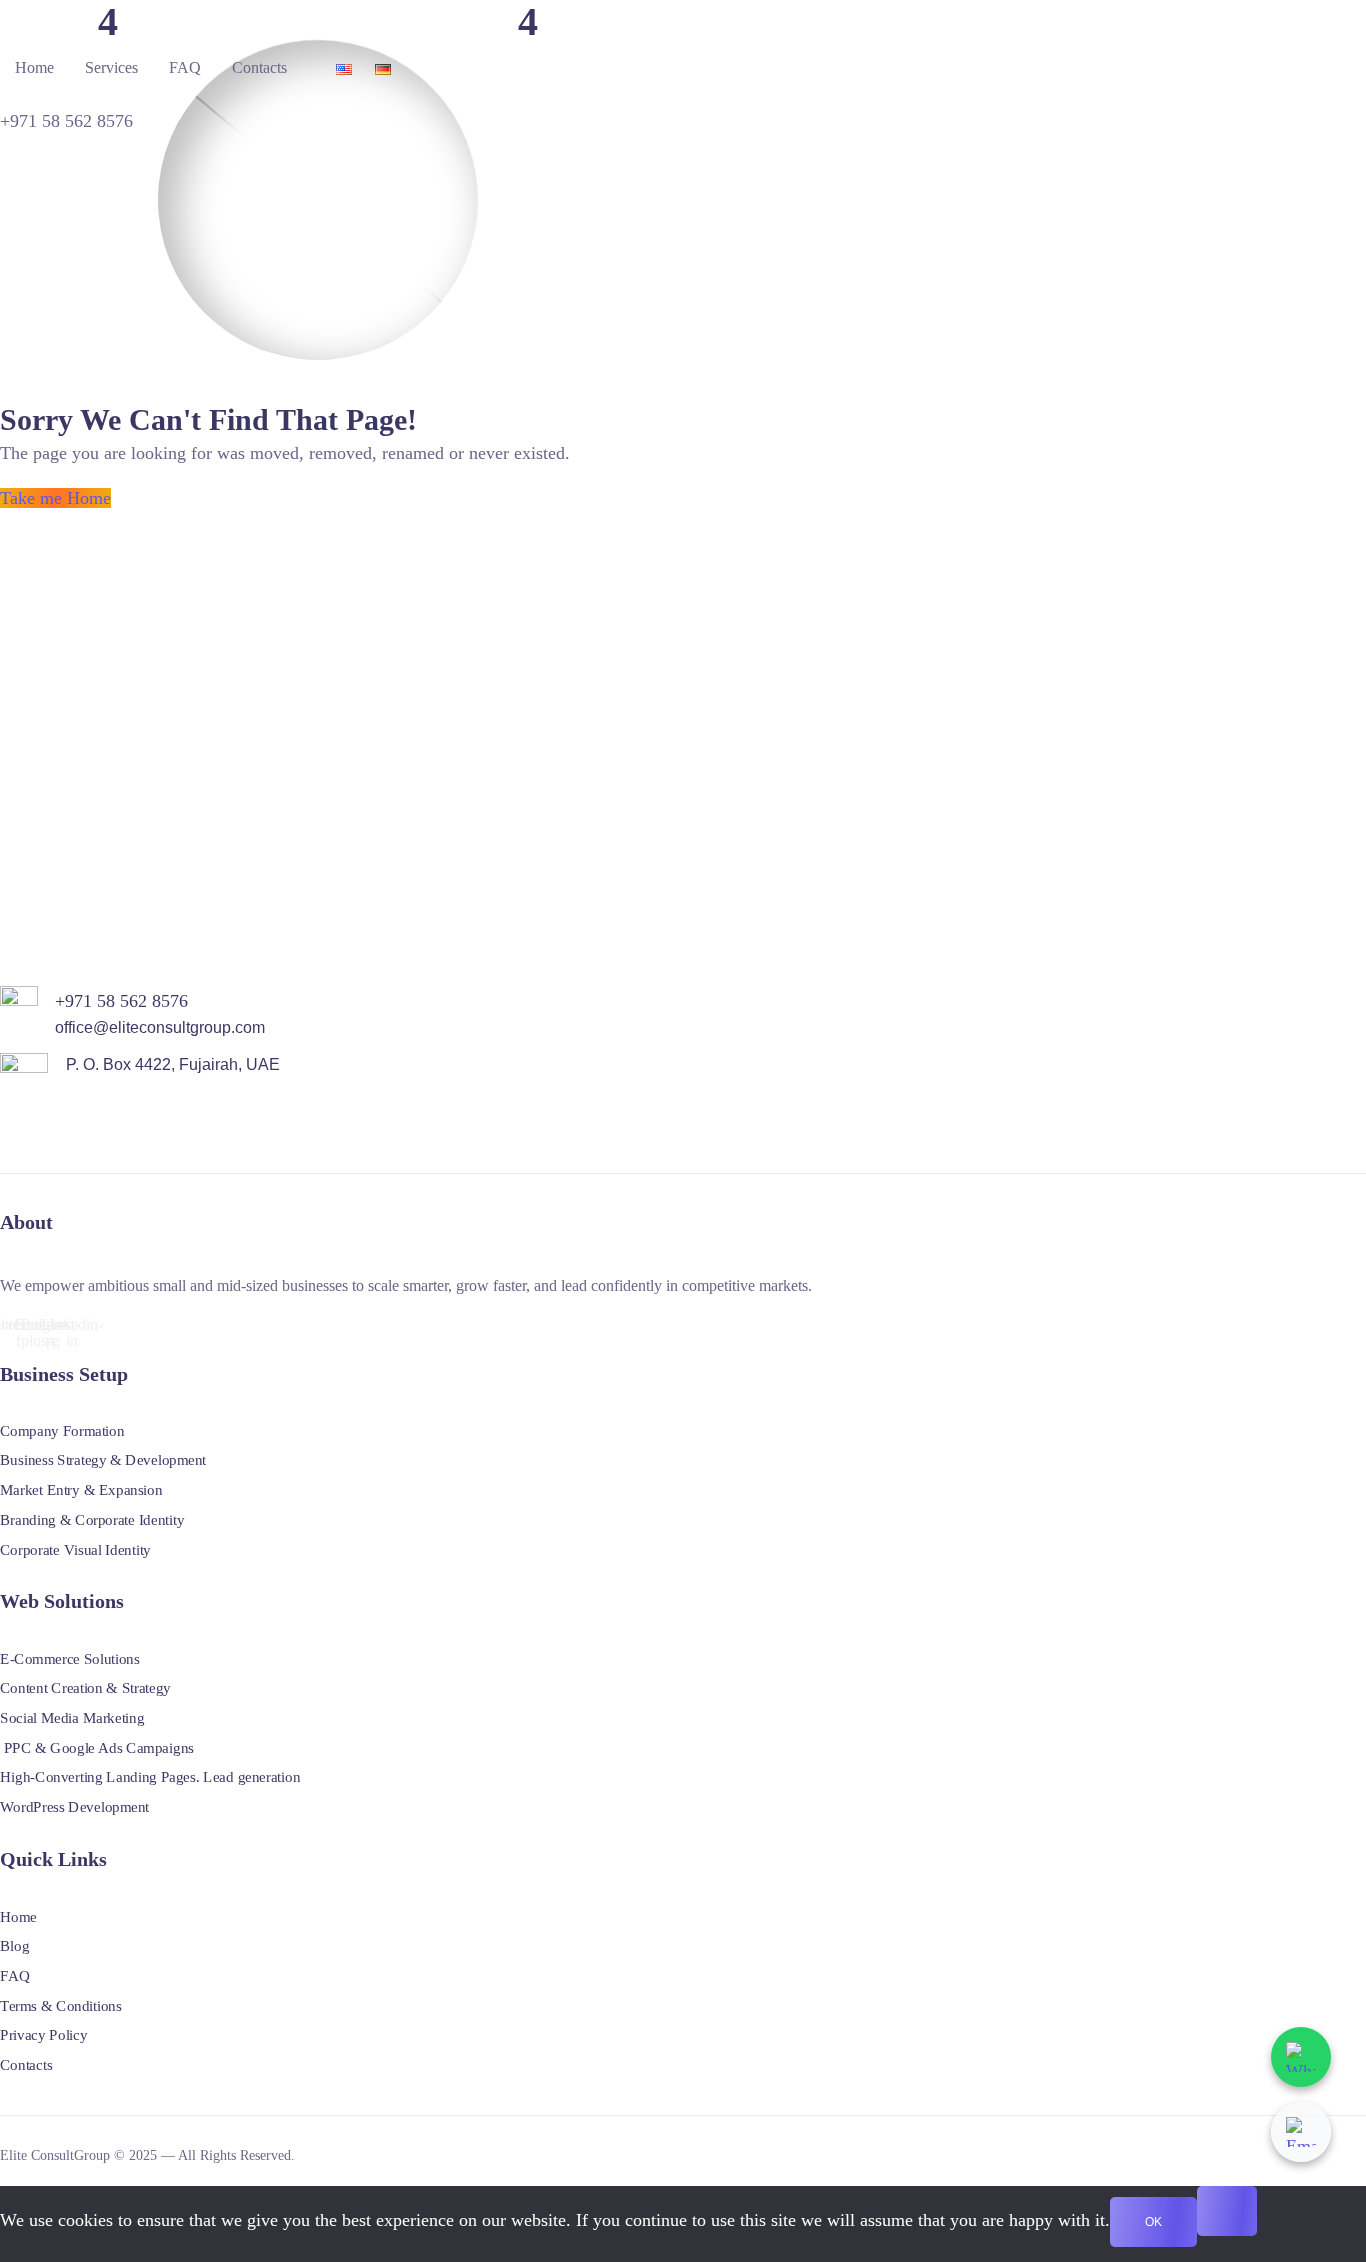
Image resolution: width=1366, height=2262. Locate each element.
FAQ (185, 67)
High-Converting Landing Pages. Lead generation (150, 1776)
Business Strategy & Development (103, 1460)
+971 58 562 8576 (66, 121)
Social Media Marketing (72, 1717)
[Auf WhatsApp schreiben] (1301, 2057)
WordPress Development (74, 1806)
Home (34, 67)
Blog (14, 1946)
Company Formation (62, 1430)
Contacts (259, 67)
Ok (1153, 2222)
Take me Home (55, 498)
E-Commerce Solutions (70, 1658)
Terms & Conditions (61, 2005)
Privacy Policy (43, 2035)
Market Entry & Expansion (81, 1490)
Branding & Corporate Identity (92, 1519)
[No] (1227, 2211)
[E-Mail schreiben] (1301, 2132)
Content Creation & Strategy (85, 1688)
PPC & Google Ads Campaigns (97, 1747)
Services (111, 67)
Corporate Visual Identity (75, 1549)
